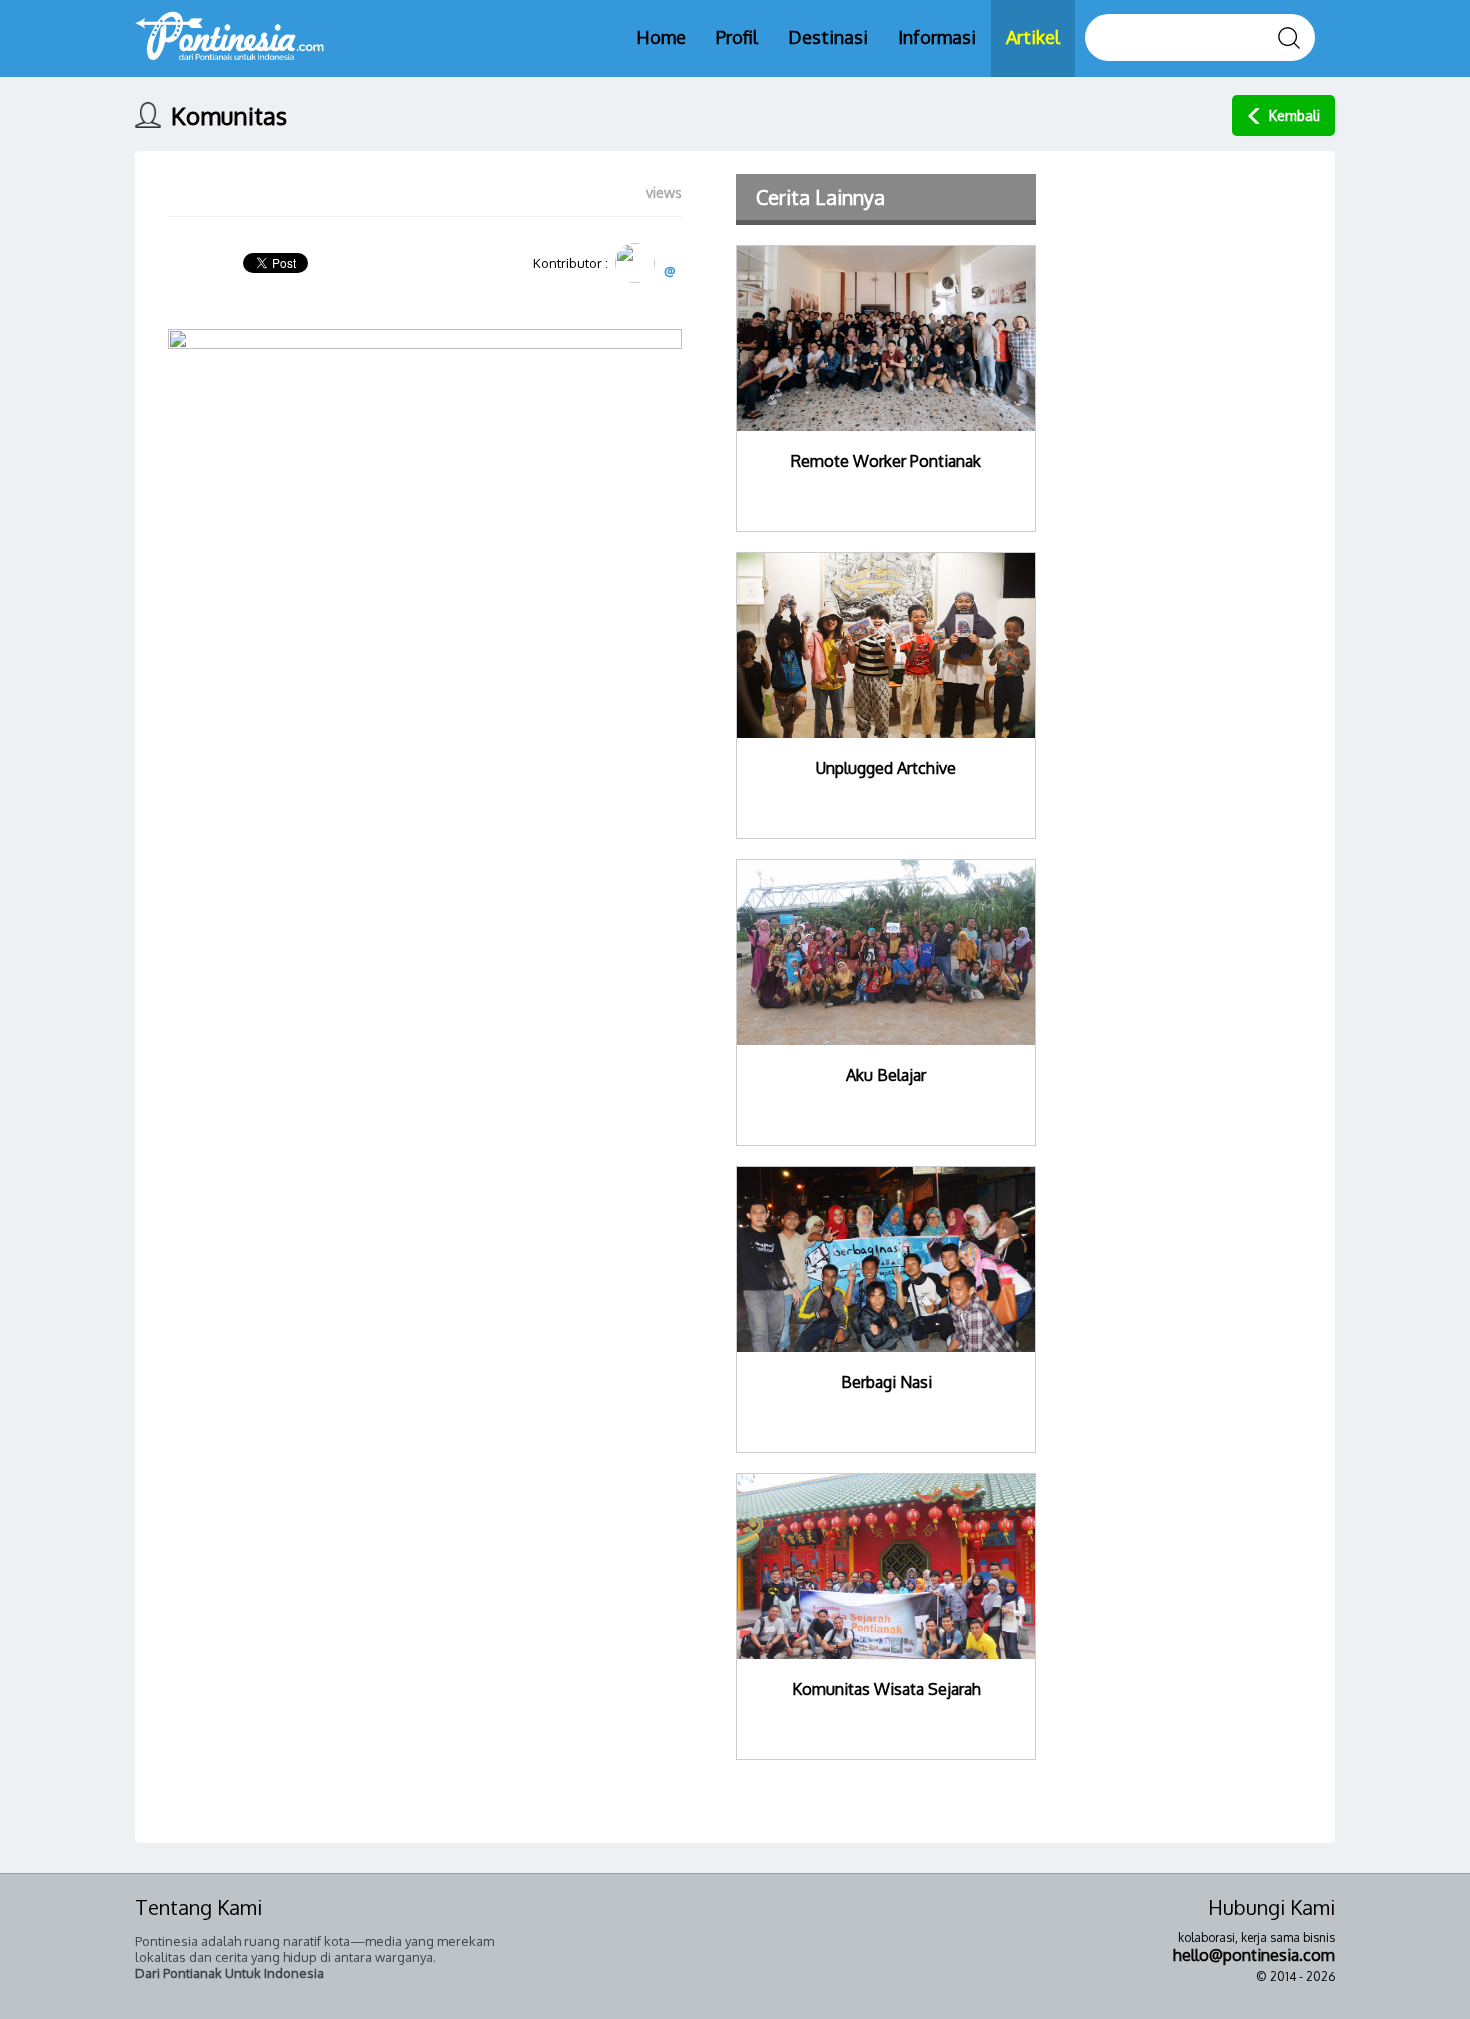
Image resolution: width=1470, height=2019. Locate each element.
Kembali (1294, 115)
